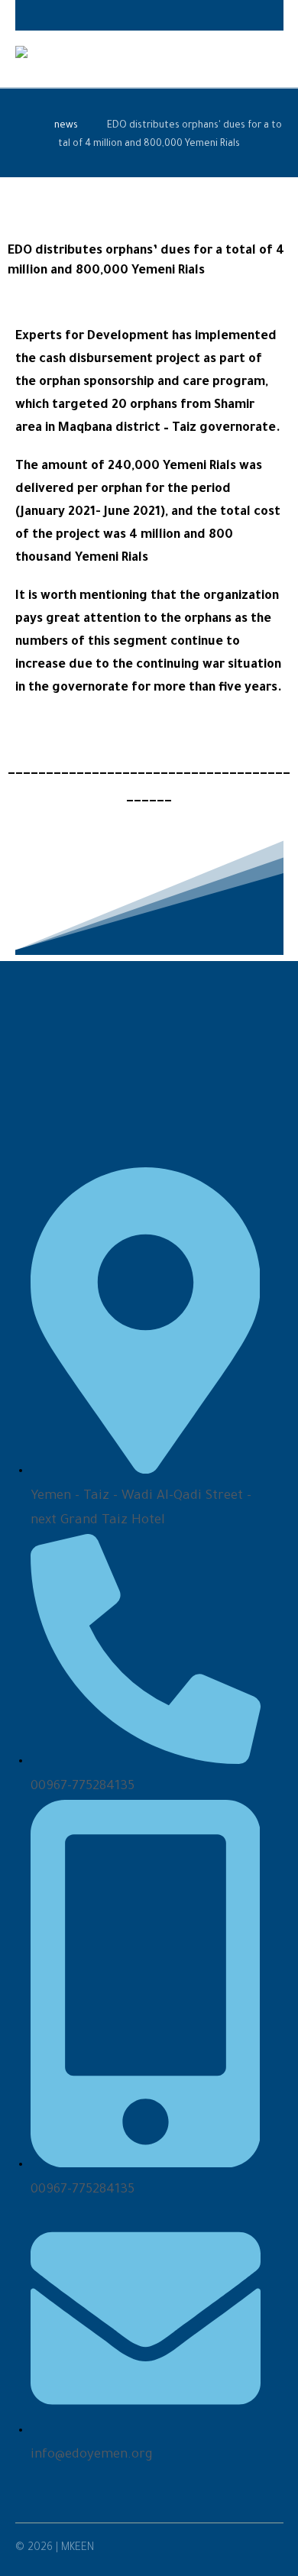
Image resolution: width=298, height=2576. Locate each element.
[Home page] (21, 126)
